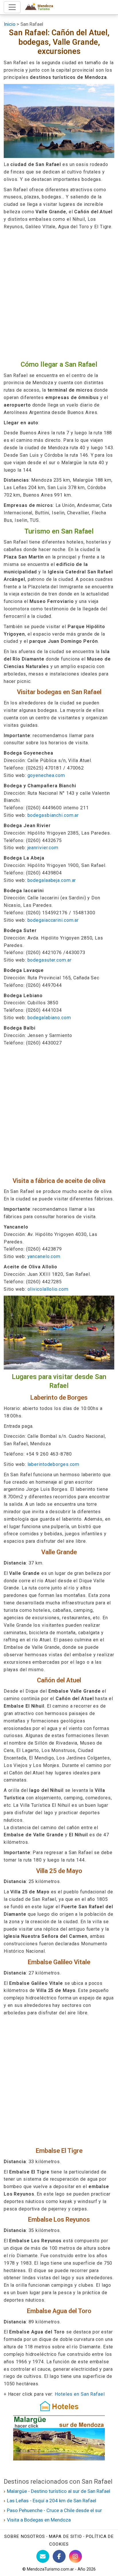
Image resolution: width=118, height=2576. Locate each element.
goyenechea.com (46, 775)
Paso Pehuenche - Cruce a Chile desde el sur (54, 2510)
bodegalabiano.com (49, 1018)
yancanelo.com (44, 1256)
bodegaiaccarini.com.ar (53, 920)
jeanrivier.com (43, 848)
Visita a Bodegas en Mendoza (39, 2520)
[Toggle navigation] (12, 7)
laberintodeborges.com (54, 1464)
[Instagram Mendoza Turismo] (75, 2556)
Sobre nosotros (25, 2536)
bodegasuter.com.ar (50, 960)
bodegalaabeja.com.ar (52, 880)
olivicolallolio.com (48, 1289)
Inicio (10, 24)
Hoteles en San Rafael (80, 2394)
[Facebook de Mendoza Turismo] (59, 2556)
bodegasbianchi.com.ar (53, 815)
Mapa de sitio (65, 2536)
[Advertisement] (59, 295)
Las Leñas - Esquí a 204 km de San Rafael (52, 2501)
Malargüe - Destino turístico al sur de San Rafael (59, 2491)
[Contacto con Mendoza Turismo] (43, 2556)
